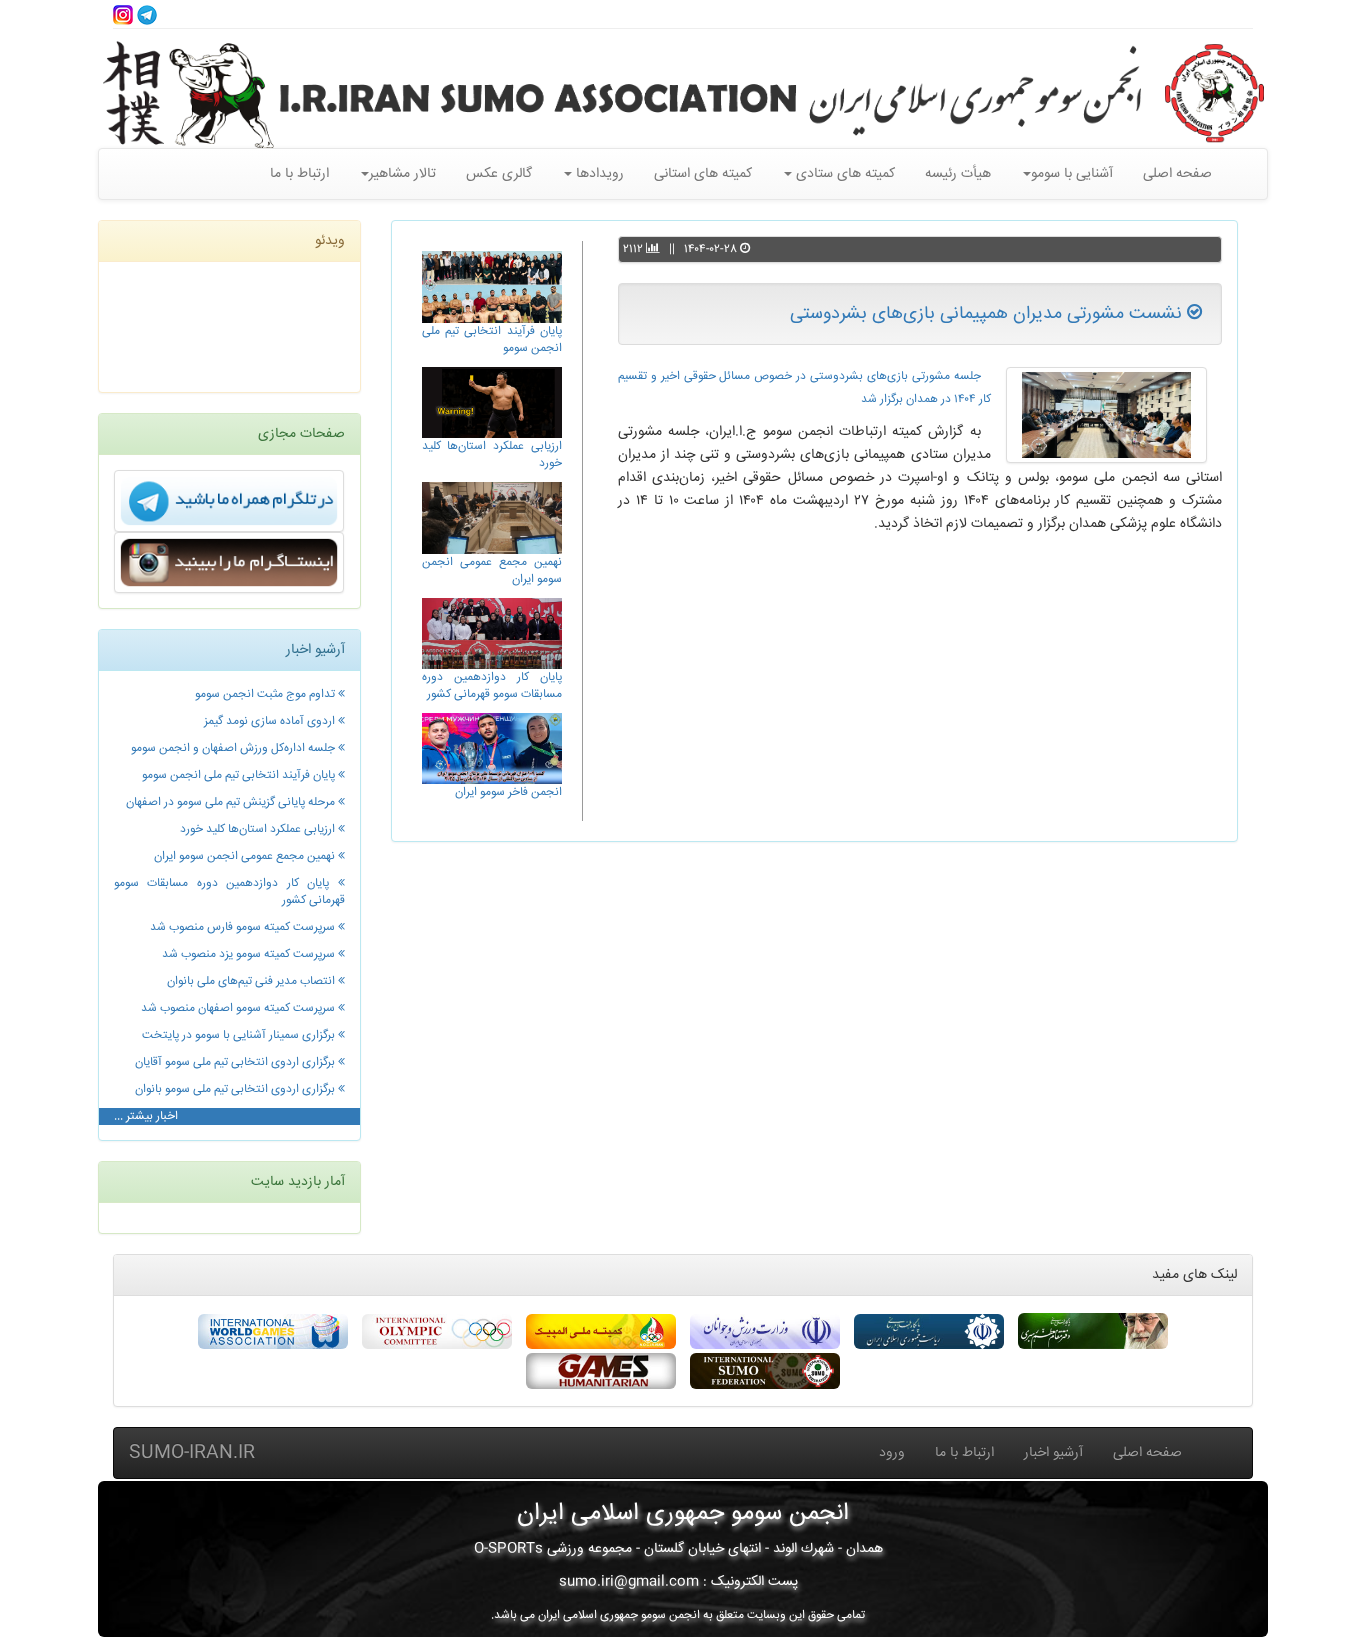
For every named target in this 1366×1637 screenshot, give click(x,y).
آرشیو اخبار (1053, 1453)
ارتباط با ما (299, 174)
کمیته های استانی (703, 174)
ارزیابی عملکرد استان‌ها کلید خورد (492, 455)
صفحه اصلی (1177, 174)
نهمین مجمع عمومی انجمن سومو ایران (492, 571)
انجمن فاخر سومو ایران (508, 792)
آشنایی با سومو (1072, 174)
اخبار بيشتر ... (146, 1116)
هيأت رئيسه (958, 174)
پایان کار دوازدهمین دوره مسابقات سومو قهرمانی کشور (492, 686)
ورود (892, 1453)
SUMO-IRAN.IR (192, 1453)
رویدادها (598, 174)
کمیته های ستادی (843, 174)
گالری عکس (499, 174)
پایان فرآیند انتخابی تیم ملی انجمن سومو (492, 340)
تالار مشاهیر (402, 174)
